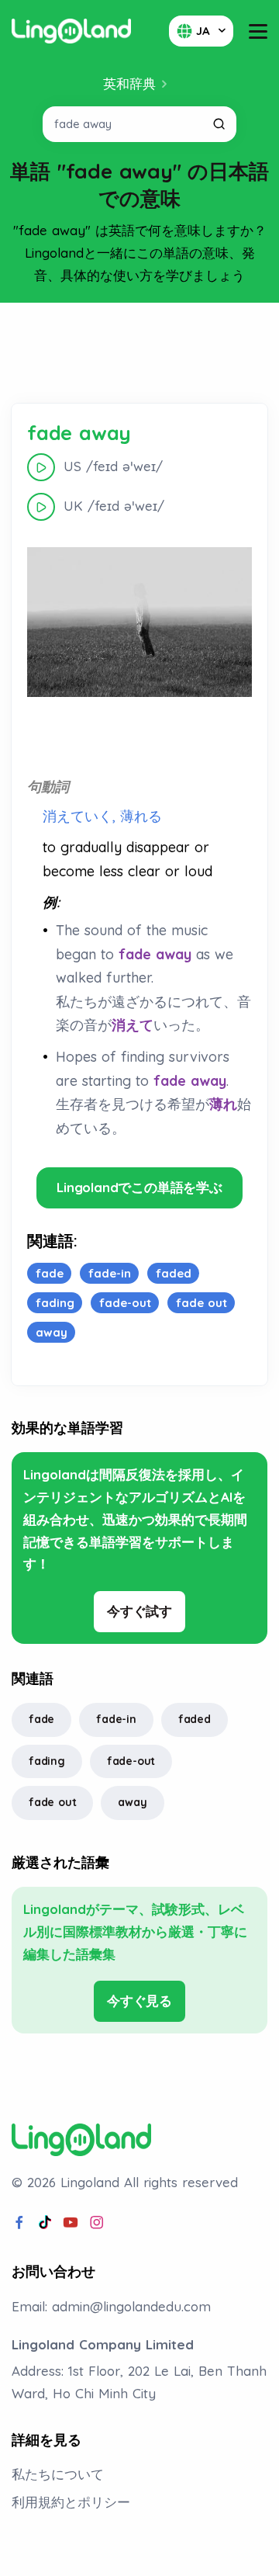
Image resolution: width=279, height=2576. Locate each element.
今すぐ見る (139, 2000)
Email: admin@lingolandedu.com (111, 2306)
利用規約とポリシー (71, 2502)
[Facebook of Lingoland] (19, 2223)
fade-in (116, 1719)
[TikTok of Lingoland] (45, 2223)
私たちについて (58, 2474)
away (132, 1802)
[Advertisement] (139, 353)
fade (41, 1719)
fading (47, 1761)
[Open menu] (258, 31)
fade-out (131, 1761)
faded (195, 1719)
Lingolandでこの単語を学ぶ (139, 1187)
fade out (52, 1802)
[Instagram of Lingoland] (97, 2223)
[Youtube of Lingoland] (71, 2223)
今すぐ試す (139, 1611)
